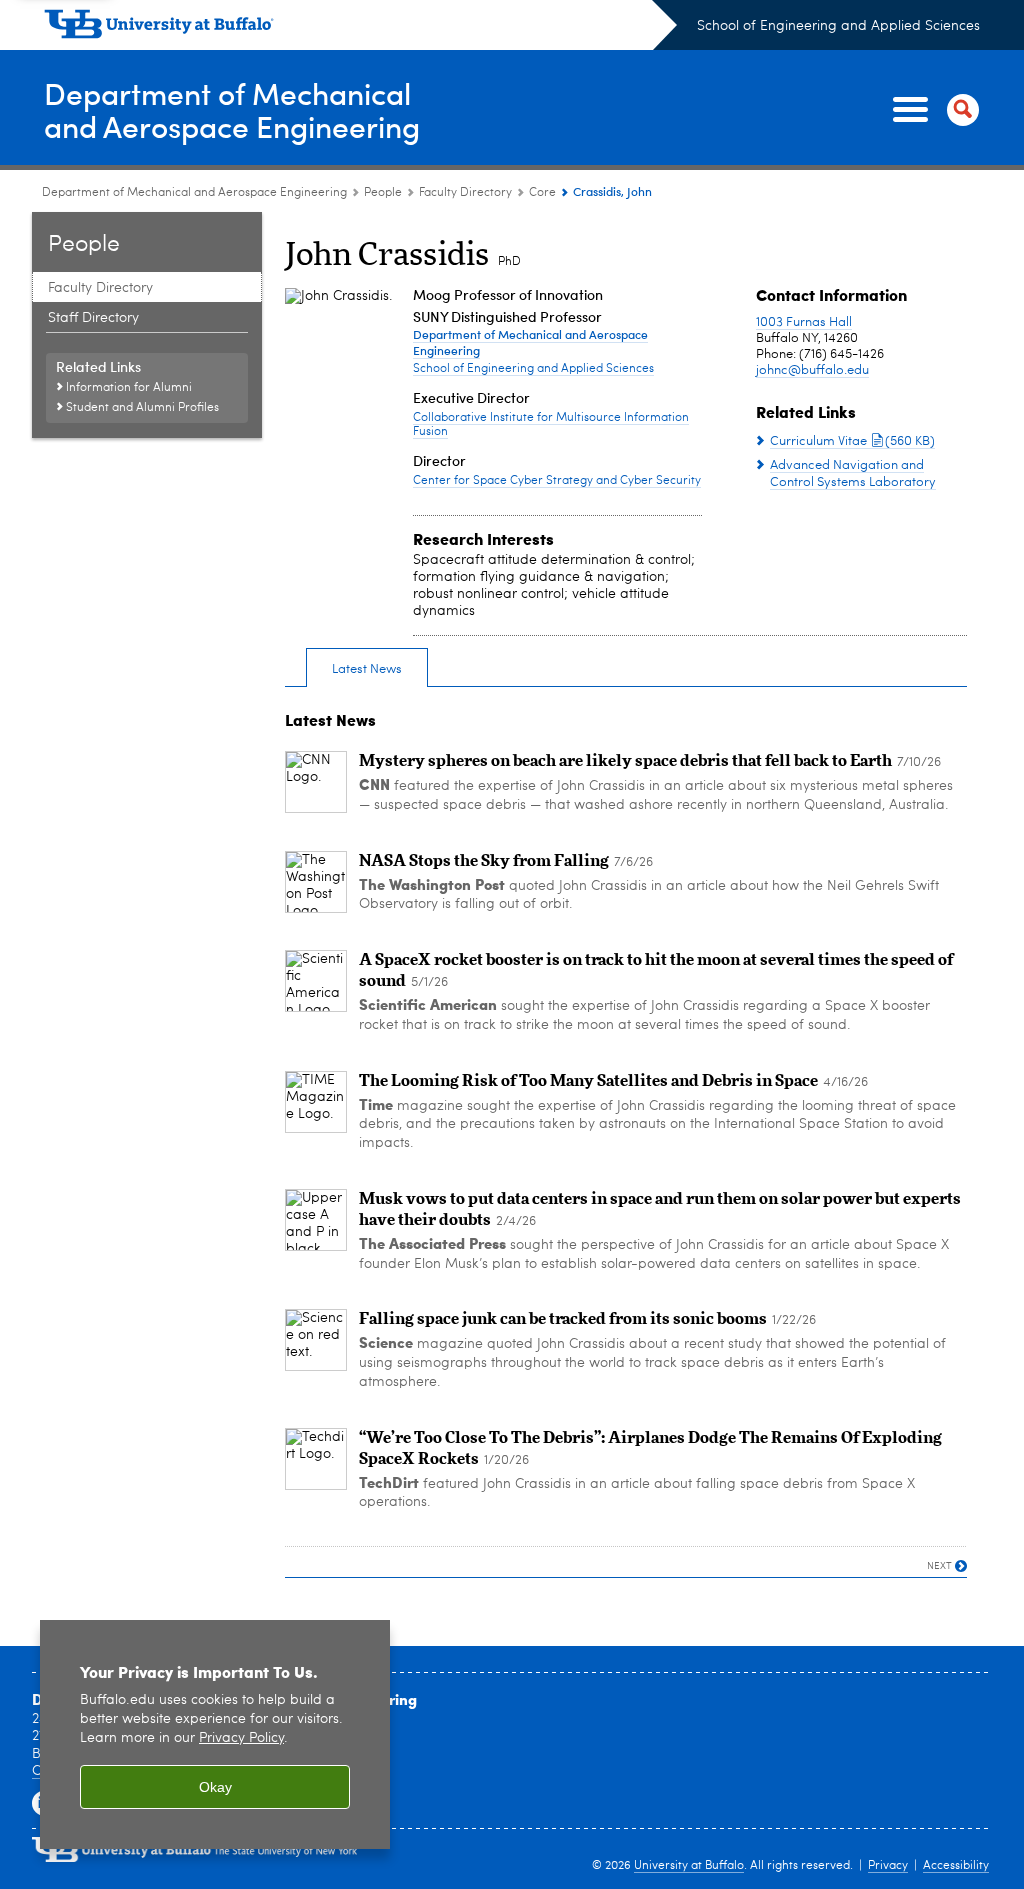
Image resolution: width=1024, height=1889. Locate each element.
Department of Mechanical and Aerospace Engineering (194, 193)
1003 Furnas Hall (804, 322)
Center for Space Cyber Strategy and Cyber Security (557, 481)
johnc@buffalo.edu (812, 370)
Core (542, 193)
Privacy (888, 1866)
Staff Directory (93, 318)
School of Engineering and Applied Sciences (838, 26)
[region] (215, 1734)
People (383, 193)
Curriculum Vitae (852, 441)
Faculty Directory (465, 193)
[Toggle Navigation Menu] (932, 110)
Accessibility (956, 1866)
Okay (215, 1787)
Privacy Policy (241, 1738)
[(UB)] (360, 28)
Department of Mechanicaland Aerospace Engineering (232, 109)
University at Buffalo (689, 1866)
